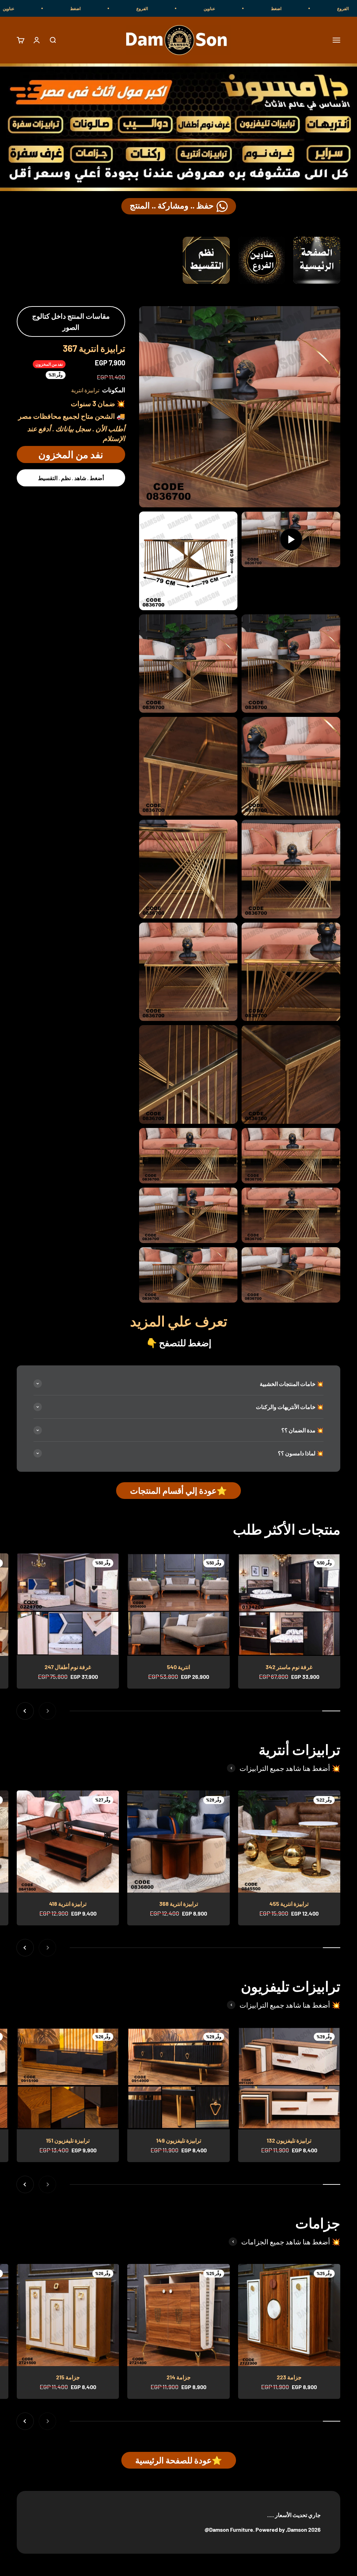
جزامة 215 (68, 2377)
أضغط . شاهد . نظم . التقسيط (71, 478)
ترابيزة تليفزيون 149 (179, 2140)
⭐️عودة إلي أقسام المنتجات (178, 1490)
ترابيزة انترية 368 (179, 1904)
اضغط (162, 8)
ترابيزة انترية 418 (68, 1904)
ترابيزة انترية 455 (289, 1904)
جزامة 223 (289, 2377)
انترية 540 (178, 1667)
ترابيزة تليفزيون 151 (68, 2140)
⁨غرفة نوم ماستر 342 (289, 1667)
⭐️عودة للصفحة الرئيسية (179, 2460)
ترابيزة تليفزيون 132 (289, 2140)
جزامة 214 (179, 2377)
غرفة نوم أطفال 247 (68, 1667)
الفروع (229, 8)
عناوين (296, 8)
